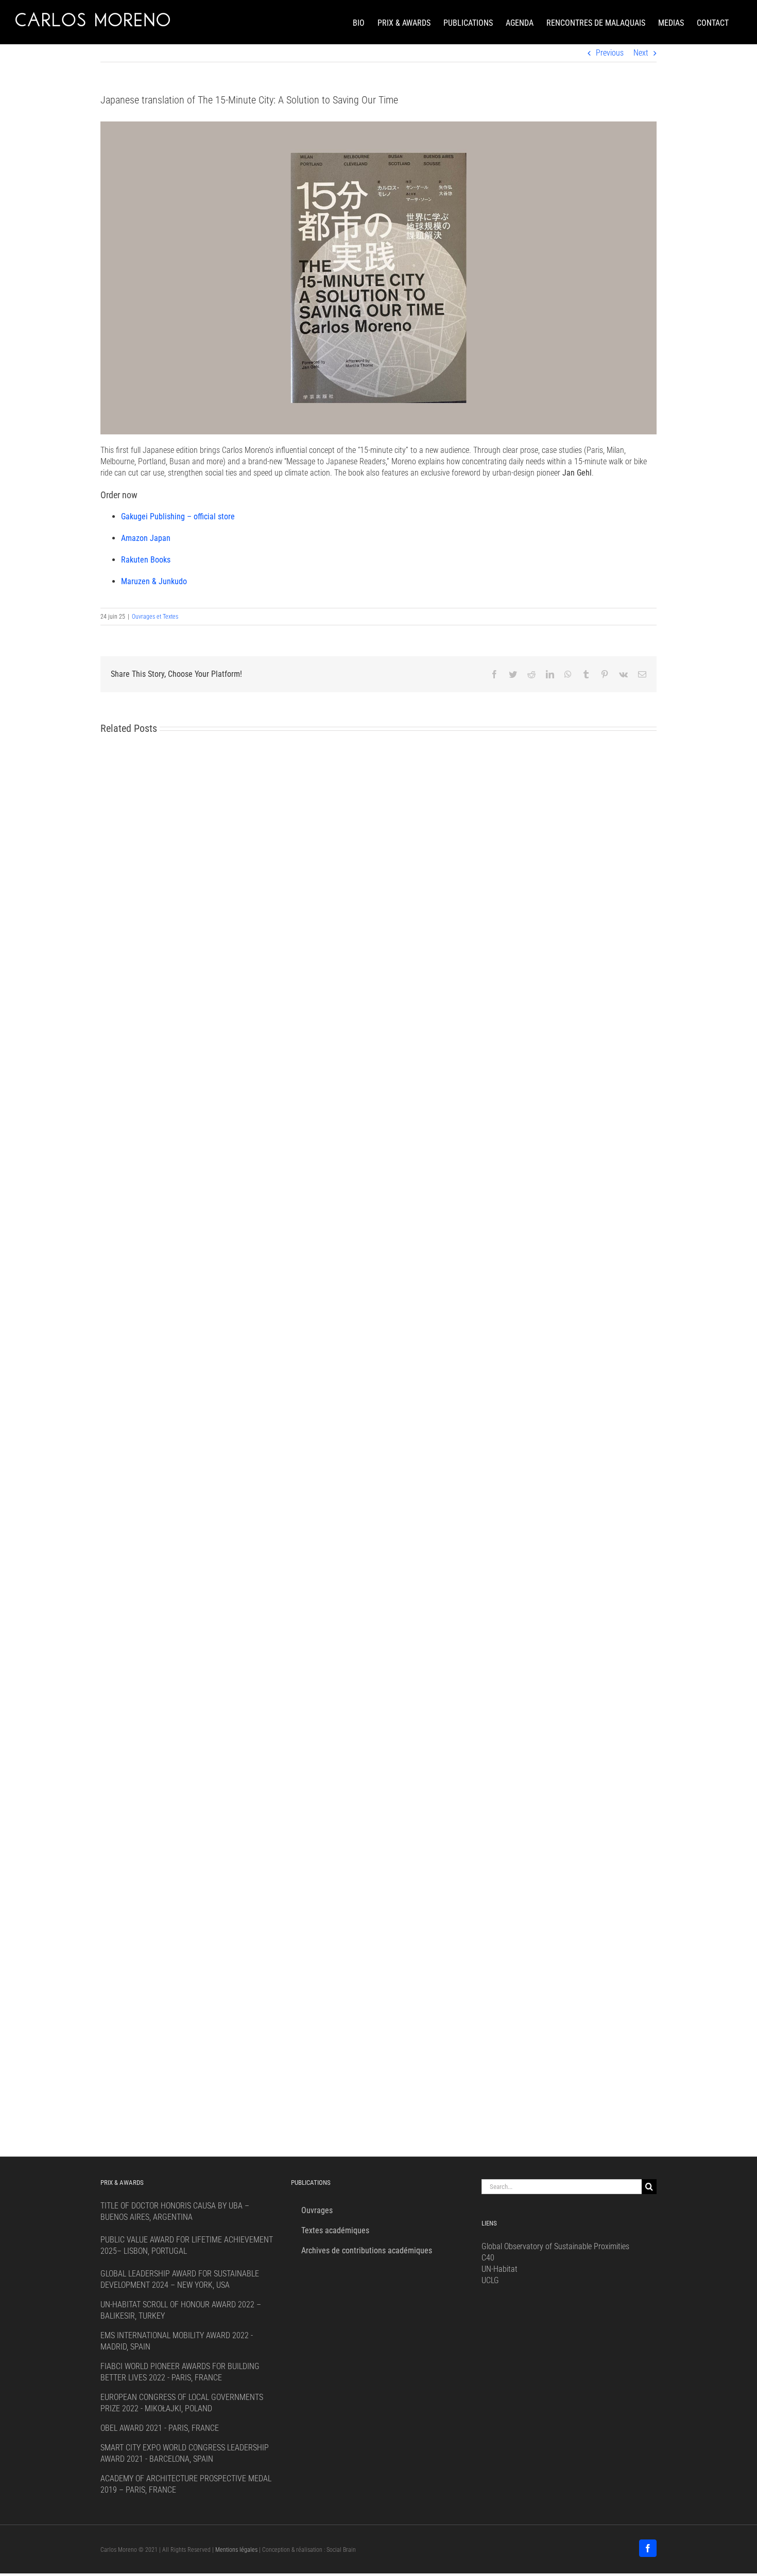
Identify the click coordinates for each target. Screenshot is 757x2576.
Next (641, 53)
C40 (488, 2258)
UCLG (490, 2280)
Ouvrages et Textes (155, 617)
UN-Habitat (500, 2269)
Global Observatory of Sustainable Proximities (555, 2246)
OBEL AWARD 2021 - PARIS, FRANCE (160, 2428)
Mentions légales (236, 2550)
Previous (610, 53)
